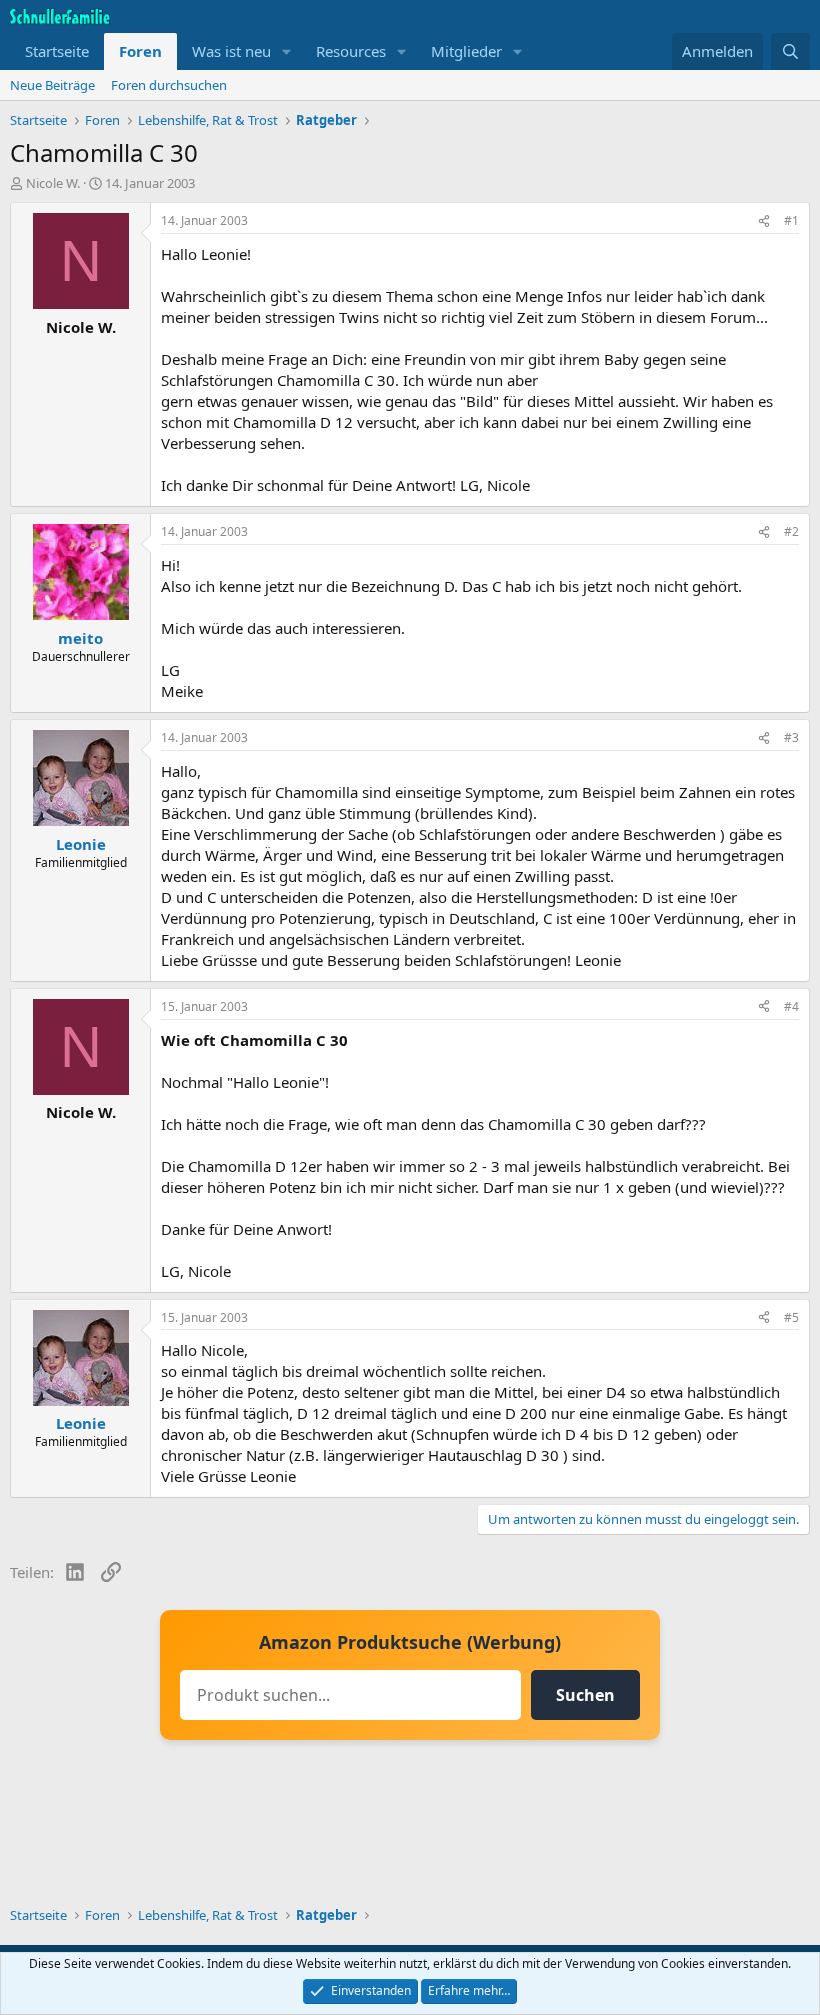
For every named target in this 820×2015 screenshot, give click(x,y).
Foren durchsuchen (169, 85)
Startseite (57, 51)
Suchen (585, 1695)
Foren (140, 51)
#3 (791, 737)
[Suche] (790, 51)
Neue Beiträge (52, 85)
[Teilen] (764, 221)
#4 (791, 1006)
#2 (791, 531)
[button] (287, 51)
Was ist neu (231, 51)
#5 (791, 1317)
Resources (351, 51)
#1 (791, 220)
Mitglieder (466, 51)
